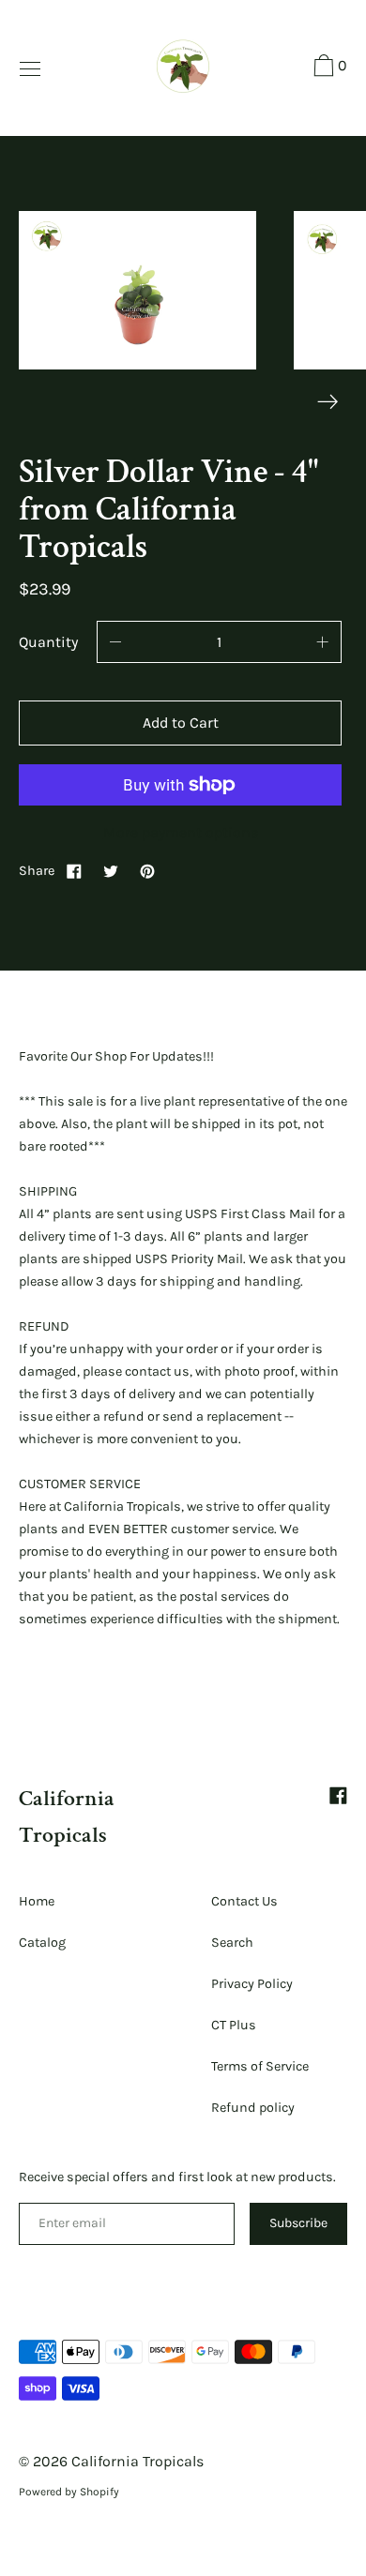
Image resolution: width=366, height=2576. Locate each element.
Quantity (48, 642)
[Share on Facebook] (74, 871)
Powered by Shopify (69, 2492)
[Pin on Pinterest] (147, 871)
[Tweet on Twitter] (111, 871)
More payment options (181, 832)
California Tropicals (137, 2461)
